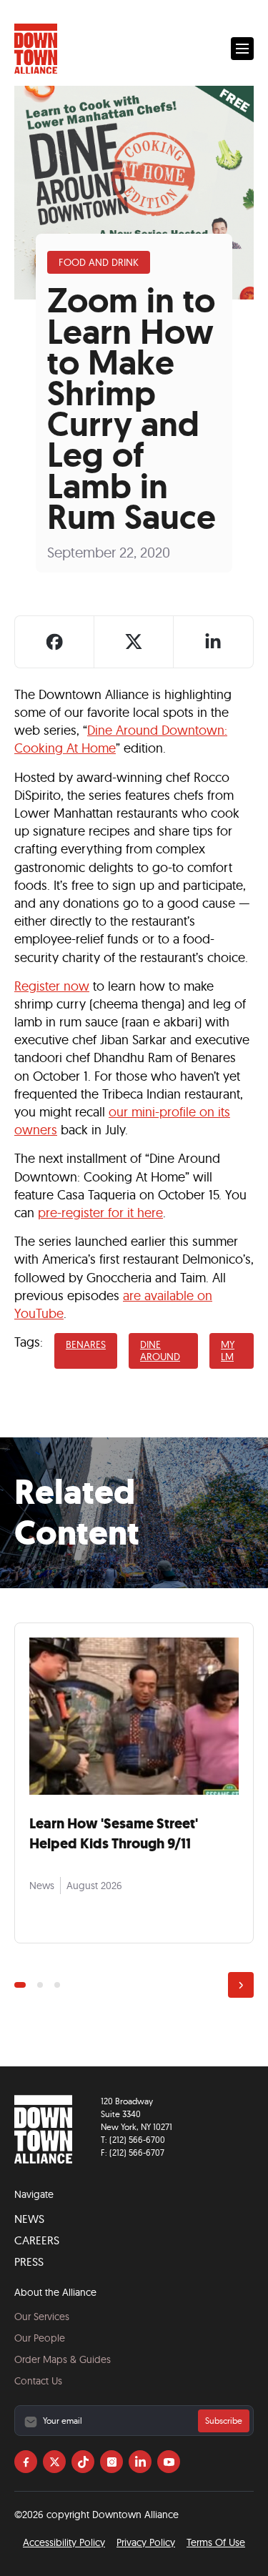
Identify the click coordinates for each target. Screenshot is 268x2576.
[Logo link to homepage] (36, 49)
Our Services (42, 2317)
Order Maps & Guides (63, 2359)
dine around (160, 1351)
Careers (37, 2240)
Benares (86, 1344)
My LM (228, 1351)
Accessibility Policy (64, 2542)
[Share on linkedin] (213, 642)
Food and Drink (99, 262)
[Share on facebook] (54, 642)
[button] (242, 49)
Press (29, 2262)
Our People (40, 2338)
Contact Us (38, 2381)
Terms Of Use (216, 2542)
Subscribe (224, 2421)
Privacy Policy (146, 2542)
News (29, 2219)
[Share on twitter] (134, 642)
